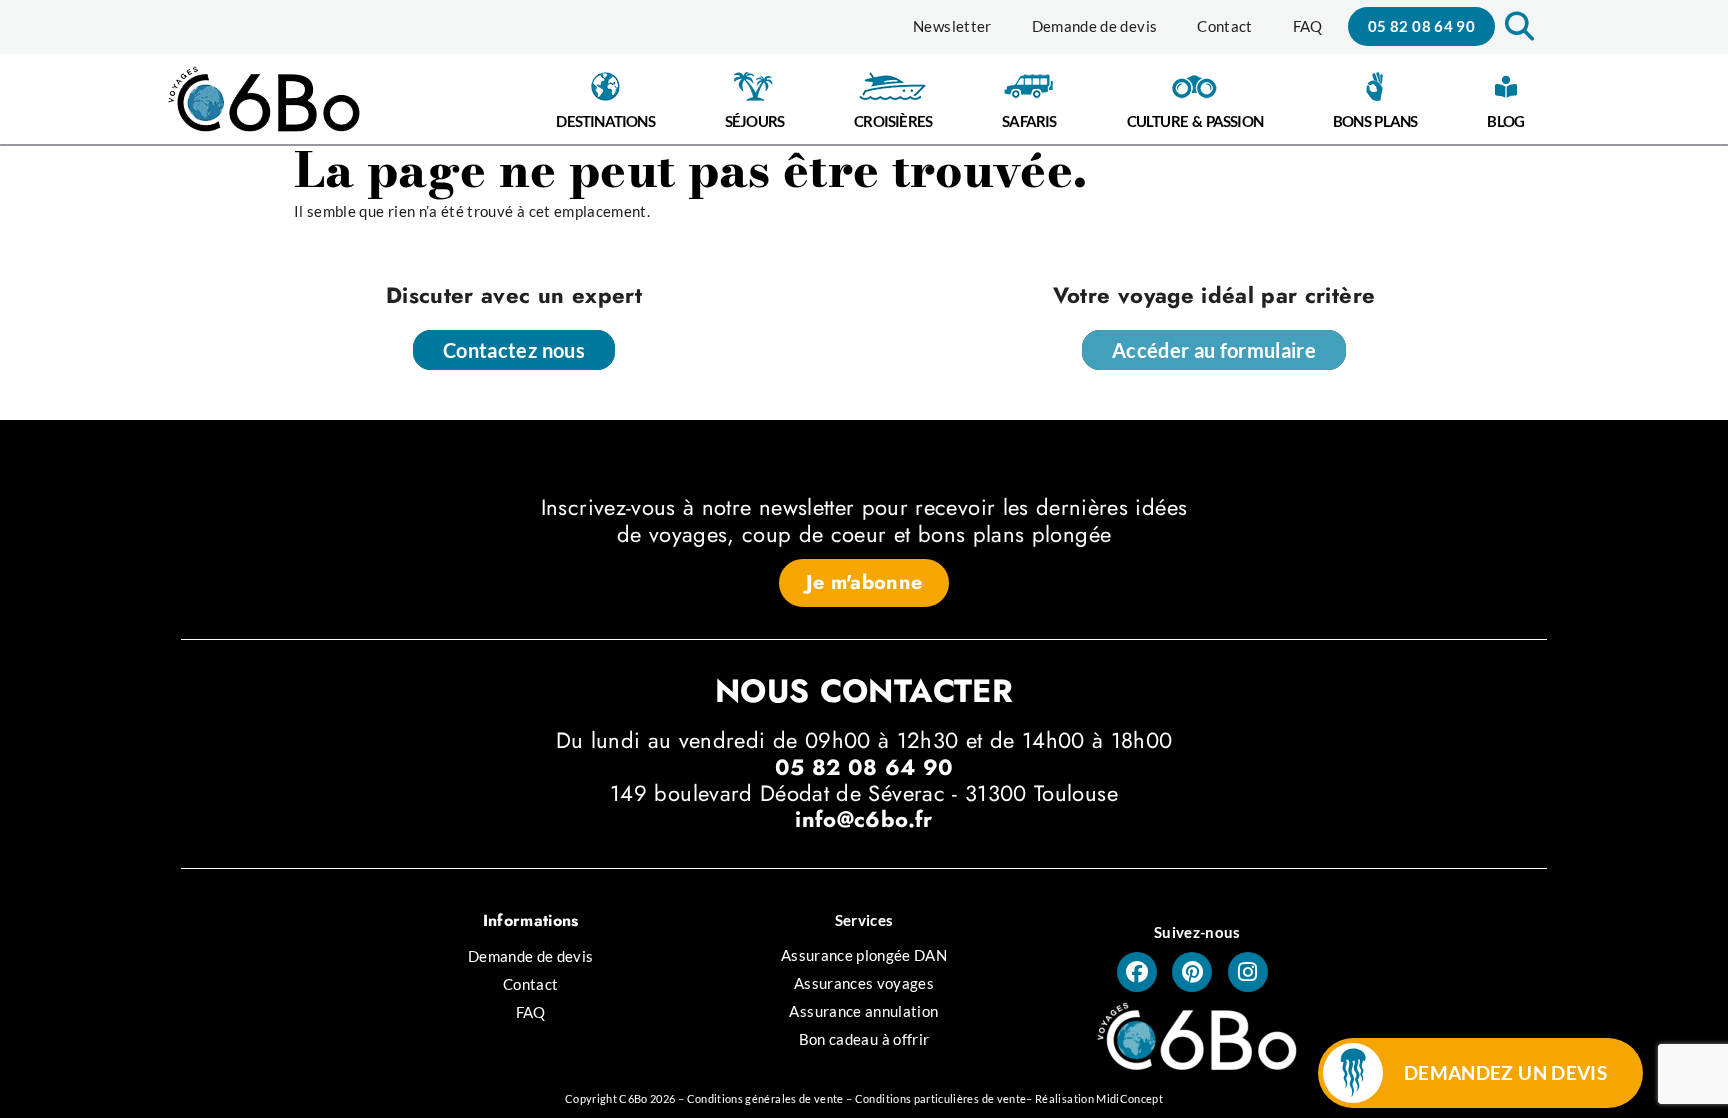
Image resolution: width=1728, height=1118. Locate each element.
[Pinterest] (1192, 972)
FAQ (1308, 26)
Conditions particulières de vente (941, 1098)
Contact (1224, 26)
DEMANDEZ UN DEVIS (1505, 1072)
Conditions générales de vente (765, 1098)
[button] (1517, 26)
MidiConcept (1129, 1098)
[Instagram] (1248, 972)
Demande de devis (1095, 26)
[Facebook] (1137, 972)
